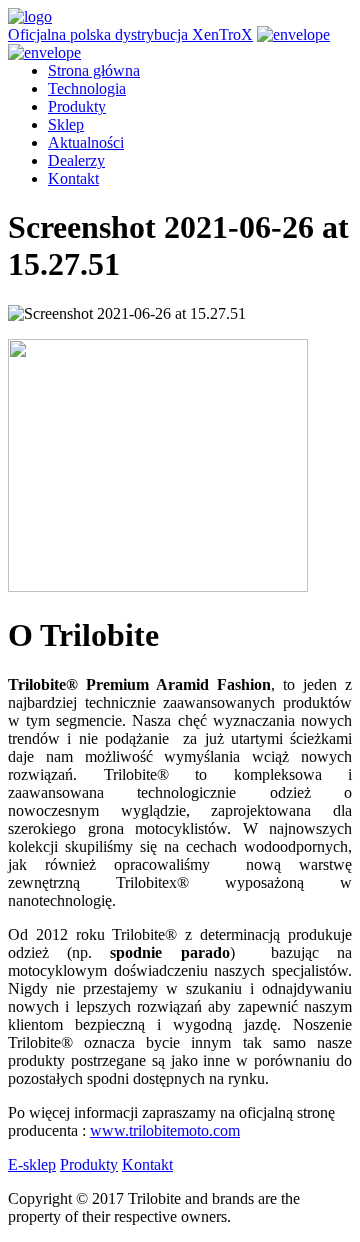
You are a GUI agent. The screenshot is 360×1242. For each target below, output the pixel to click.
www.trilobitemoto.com (165, 1130)
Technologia (87, 88)
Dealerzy (76, 160)
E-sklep (32, 1164)
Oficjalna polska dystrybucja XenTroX (130, 34)
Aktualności (86, 142)
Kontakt (73, 178)
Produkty (77, 106)
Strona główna (94, 70)
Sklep (66, 124)
